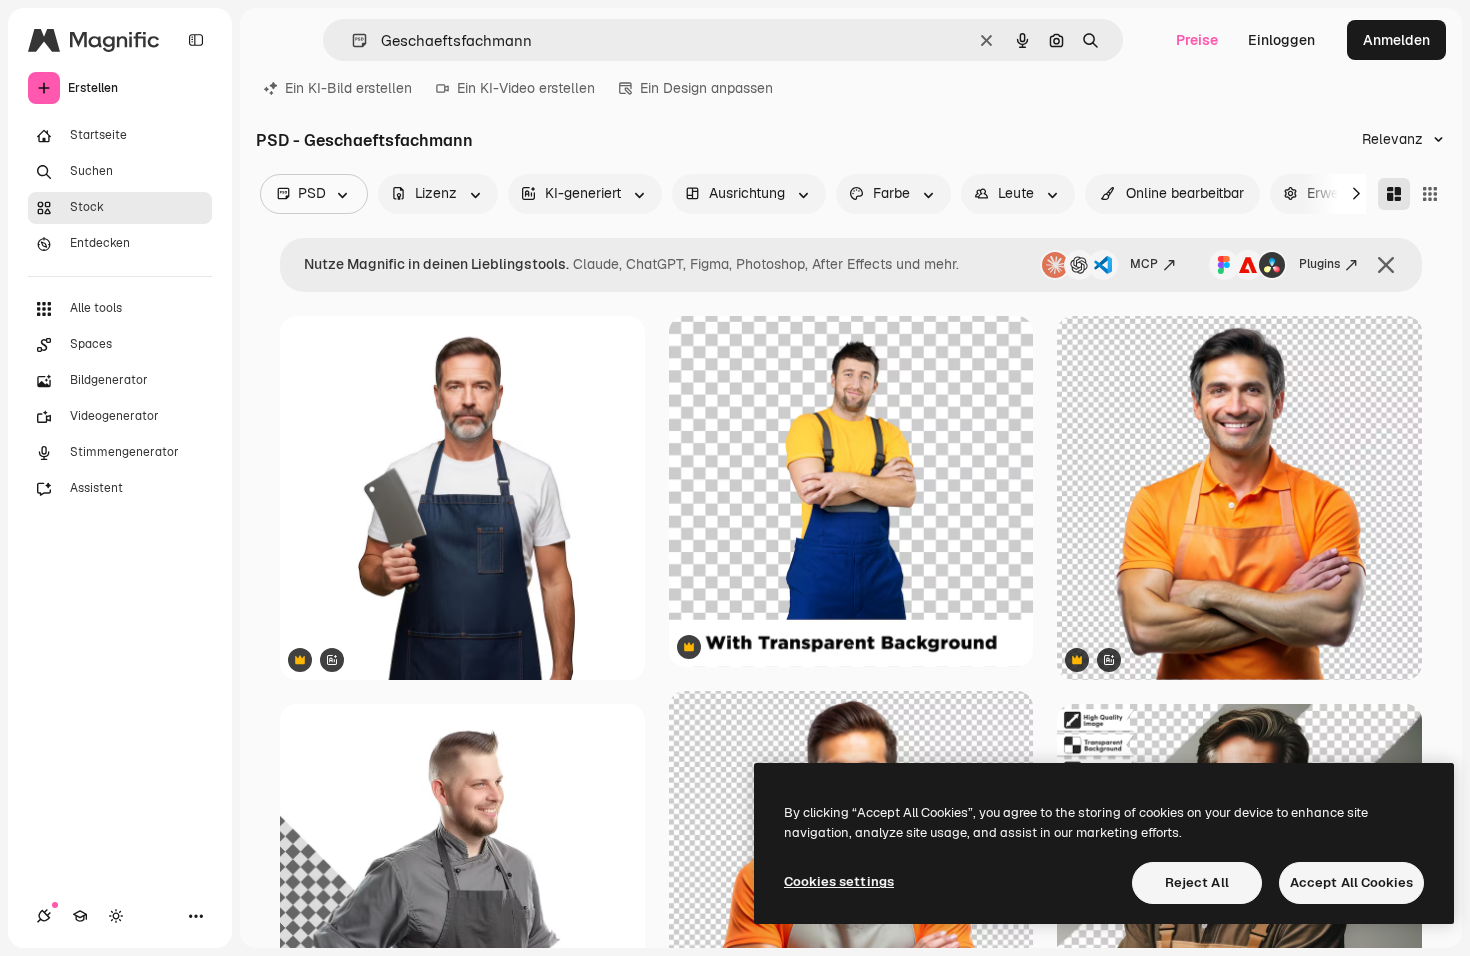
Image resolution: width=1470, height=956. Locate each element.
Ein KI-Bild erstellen (348, 88)
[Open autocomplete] (351, 40)
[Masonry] (1394, 194)
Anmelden (1396, 40)
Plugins (1319, 264)
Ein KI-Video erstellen (526, 88)
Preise (1197, 40)
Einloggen (1281, 40)
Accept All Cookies (1351, 882)
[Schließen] (1386, 265)
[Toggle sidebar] (196, 40)
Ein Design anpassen (706, 88)
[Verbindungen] (44, 916)
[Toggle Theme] (116, 916)
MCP (1144, 264)
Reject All (1197, 882)
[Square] (1430, 194)
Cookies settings (839, 881)
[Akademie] (80, 916)
